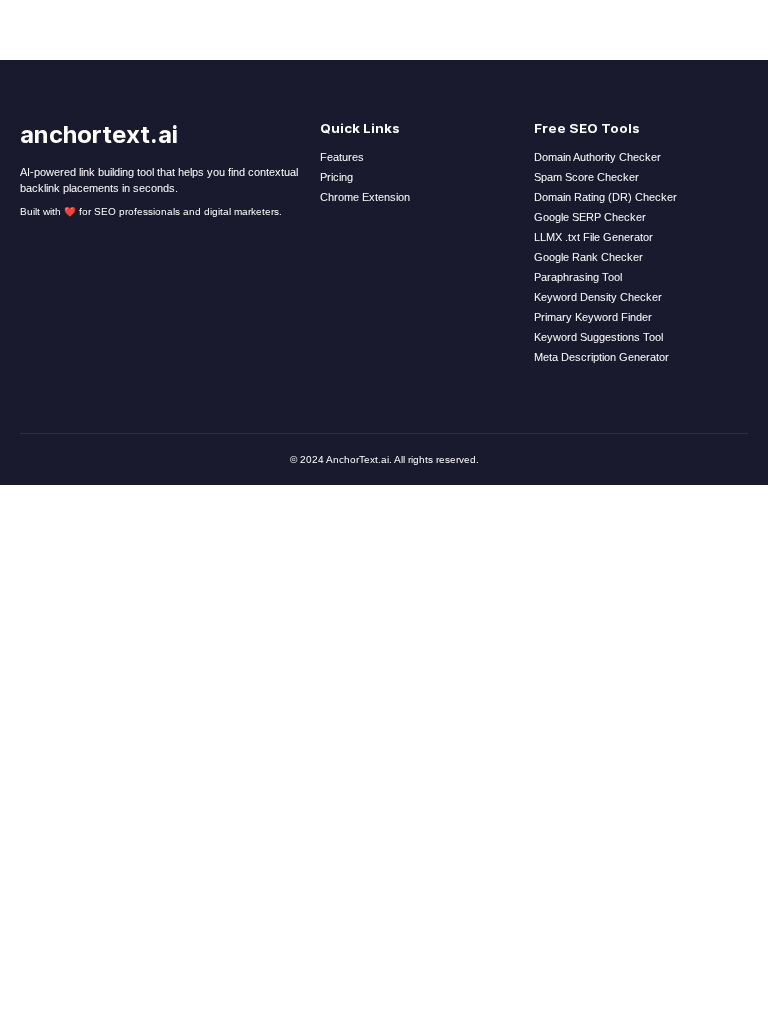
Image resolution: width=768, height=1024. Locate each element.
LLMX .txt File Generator (593, 237)
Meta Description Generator (601, 357)
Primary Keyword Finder (593, 317)
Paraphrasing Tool (578, 277)
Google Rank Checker (588, 257)
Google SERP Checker (590, 217)
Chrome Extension (365, 197)
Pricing (336, 177)
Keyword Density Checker (598, 297)
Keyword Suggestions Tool (598, 337)
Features (342, 157)
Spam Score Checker (586, 177)
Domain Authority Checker (597, 157)
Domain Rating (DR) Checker (605, 197)
